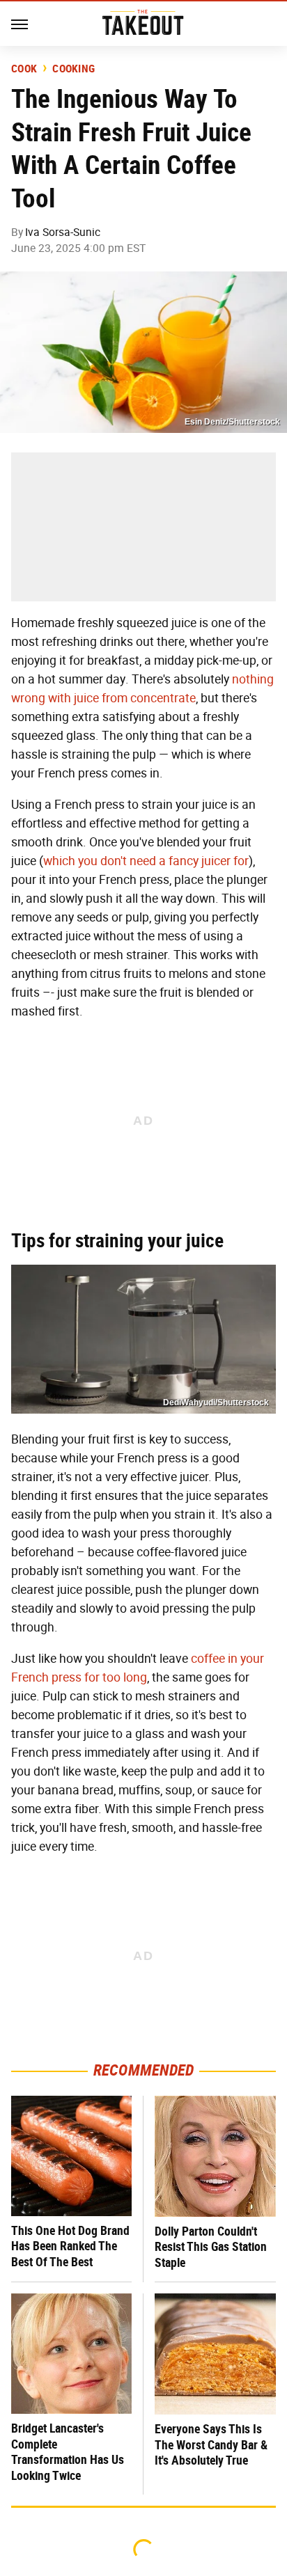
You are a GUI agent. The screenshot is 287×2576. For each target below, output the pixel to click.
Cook (24, 69)
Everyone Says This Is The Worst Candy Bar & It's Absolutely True (211, 2444)
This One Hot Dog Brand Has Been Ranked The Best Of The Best (70, 2246)
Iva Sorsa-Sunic (63, 232)
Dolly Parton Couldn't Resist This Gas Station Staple (211, 2247)
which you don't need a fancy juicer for (146, 861)
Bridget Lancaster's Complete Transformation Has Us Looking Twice (68, 2452)
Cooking (73, 69)
